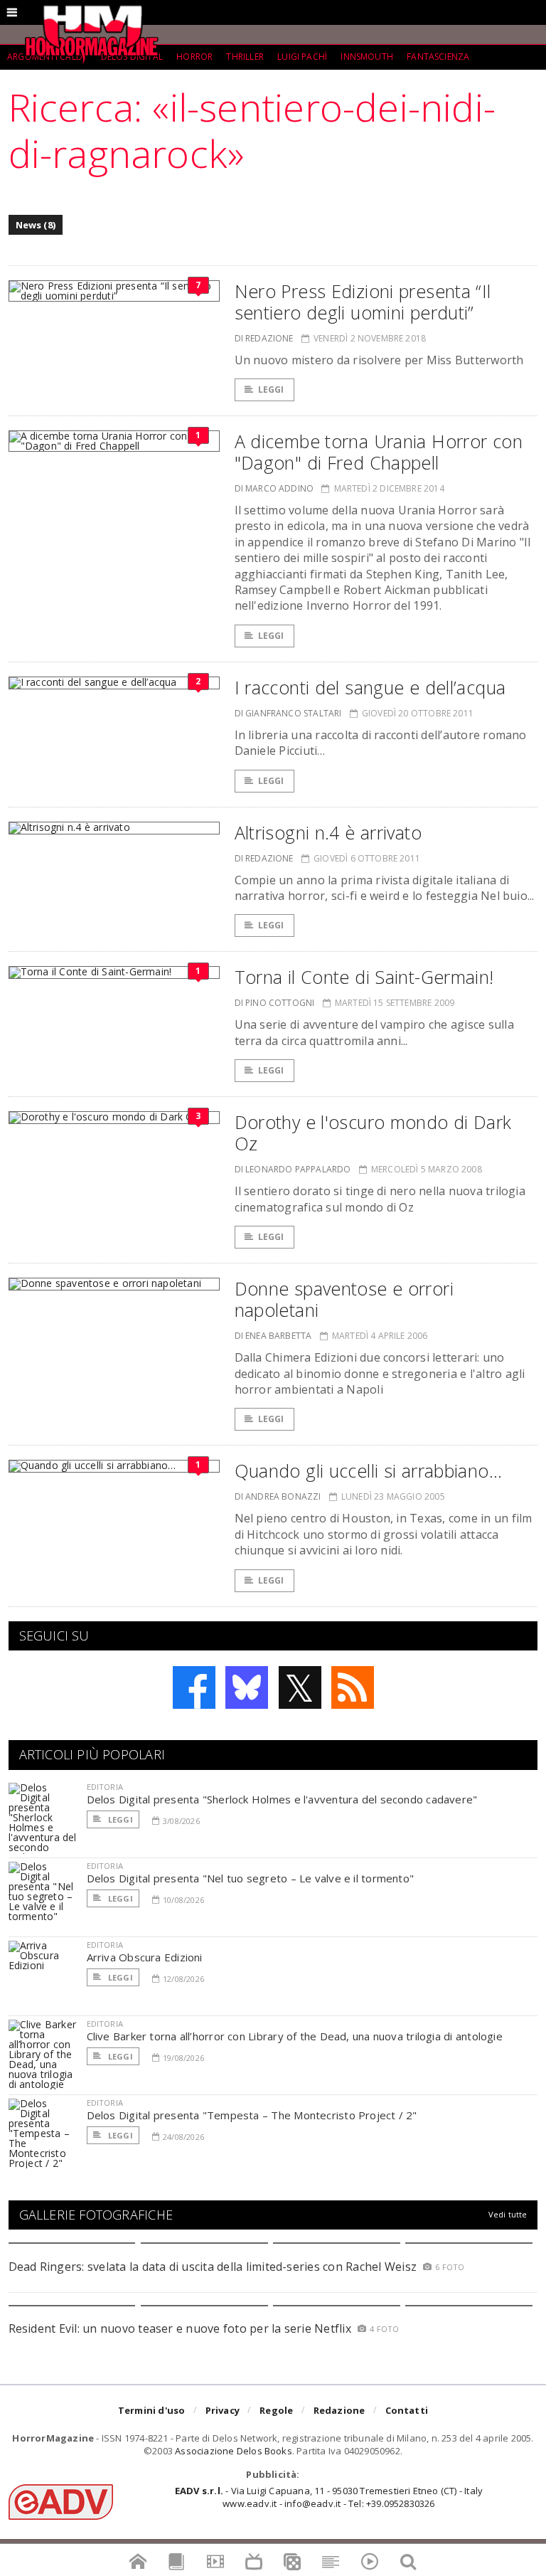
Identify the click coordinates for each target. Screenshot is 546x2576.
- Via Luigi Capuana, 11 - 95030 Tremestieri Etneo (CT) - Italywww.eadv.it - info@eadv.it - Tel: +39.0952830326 (329, 2497)
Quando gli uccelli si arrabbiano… (368, 1470)
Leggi (271, 389)
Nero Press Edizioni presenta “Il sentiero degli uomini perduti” (363, 302)
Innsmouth (367, 57)
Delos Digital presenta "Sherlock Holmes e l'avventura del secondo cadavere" (282, 1799)
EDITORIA (105, 1787)
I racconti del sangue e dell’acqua (370, 687)
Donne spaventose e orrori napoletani (344, 1299)
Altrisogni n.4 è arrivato (328, 832)
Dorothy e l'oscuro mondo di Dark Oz (373, 1133)
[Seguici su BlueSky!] (247, 1687)
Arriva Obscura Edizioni (145, 1957)
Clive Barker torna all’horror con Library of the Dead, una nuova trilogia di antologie (295, 2036)
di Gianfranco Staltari (288, 713)
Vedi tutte (508, 2214)
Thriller (245, 57)
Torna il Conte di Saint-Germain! (364, 977)
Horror (194, 57)
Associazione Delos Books (234, 2451)
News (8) (36, 225)
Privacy (223, 2410)
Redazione (339, 2410)
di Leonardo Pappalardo (293, 1169)
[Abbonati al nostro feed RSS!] (353, 1687)
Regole (276, 2410)
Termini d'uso (152, 2410)
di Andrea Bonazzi (278, 1496)
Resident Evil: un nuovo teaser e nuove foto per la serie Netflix (182, 2328)
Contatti (407, 2410)
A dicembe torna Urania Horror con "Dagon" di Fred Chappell (379, 452)
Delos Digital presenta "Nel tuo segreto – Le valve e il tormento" (251, 1878)
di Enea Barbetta (273, 1336)
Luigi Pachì (302, 57)
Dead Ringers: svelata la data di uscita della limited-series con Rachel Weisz (213, 2267)
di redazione (264, 338)
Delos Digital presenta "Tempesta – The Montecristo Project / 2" (252, 2115)
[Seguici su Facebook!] (194, 1687)
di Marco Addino (274, 488)
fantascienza (438, 57)
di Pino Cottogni (275, 1003)
